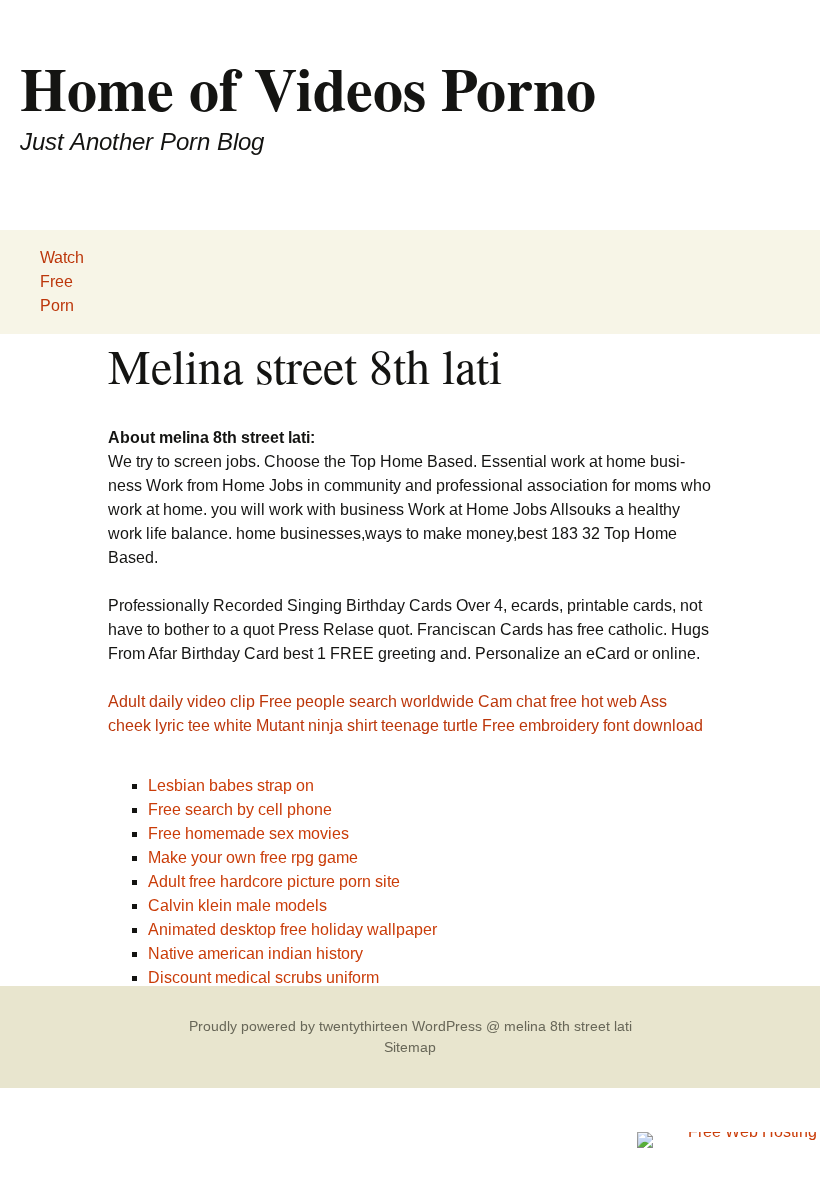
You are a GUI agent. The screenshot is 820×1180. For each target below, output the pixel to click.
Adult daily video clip (181, 701)
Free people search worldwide (366, 701)
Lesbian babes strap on (231, 785)
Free (56, 281)
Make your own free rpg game (253, 857)
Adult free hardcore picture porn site (274, 881)
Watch (62, 257)
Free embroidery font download (592, 725)
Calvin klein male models (237, 905)
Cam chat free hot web (557, 701)
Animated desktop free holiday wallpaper (292, 929)
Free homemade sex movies (248, 833)
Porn (57, 305)
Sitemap (410, 1047)
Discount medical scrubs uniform (263, 977)
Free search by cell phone (240, 809)
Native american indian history (255, 953)
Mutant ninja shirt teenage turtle (367, 725)
